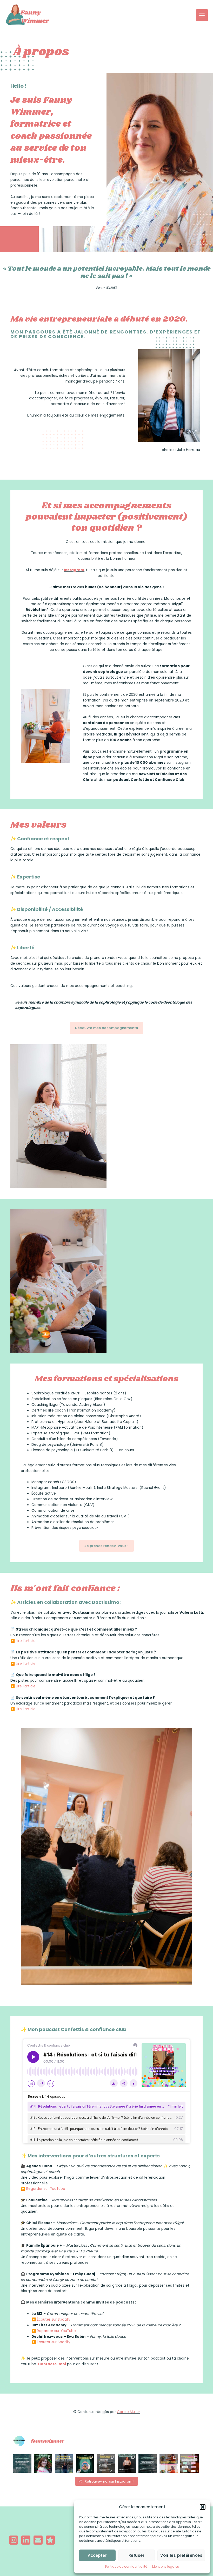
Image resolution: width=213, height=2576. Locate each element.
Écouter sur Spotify (54, 2319)
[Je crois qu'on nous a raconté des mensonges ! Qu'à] (43, 2463)
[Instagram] (14, 2540)
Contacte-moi (52, 2364)
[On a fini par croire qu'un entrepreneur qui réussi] (127, 2463)
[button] (203, 2507)
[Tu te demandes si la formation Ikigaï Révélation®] (189, 2463)
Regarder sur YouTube (46, 2189)
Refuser (137, 2555)
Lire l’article (26, 1641)
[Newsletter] (38, 2540)
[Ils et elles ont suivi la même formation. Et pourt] (106, 2463)
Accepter (97, 2555)
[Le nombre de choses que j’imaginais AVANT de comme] (169, 2463)
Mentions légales (166, 2567)
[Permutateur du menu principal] (202, 15)
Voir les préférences (181, 2555)
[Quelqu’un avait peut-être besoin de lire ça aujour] (22, 2463)
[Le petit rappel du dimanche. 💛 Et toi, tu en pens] (148, 2463)
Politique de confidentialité (126, 2567)
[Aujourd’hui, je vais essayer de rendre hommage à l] (85, 2463)
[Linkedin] (26, 2540)
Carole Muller (128, 2412)
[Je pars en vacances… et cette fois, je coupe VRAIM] (64, 2463)
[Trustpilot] (50, 2540)
